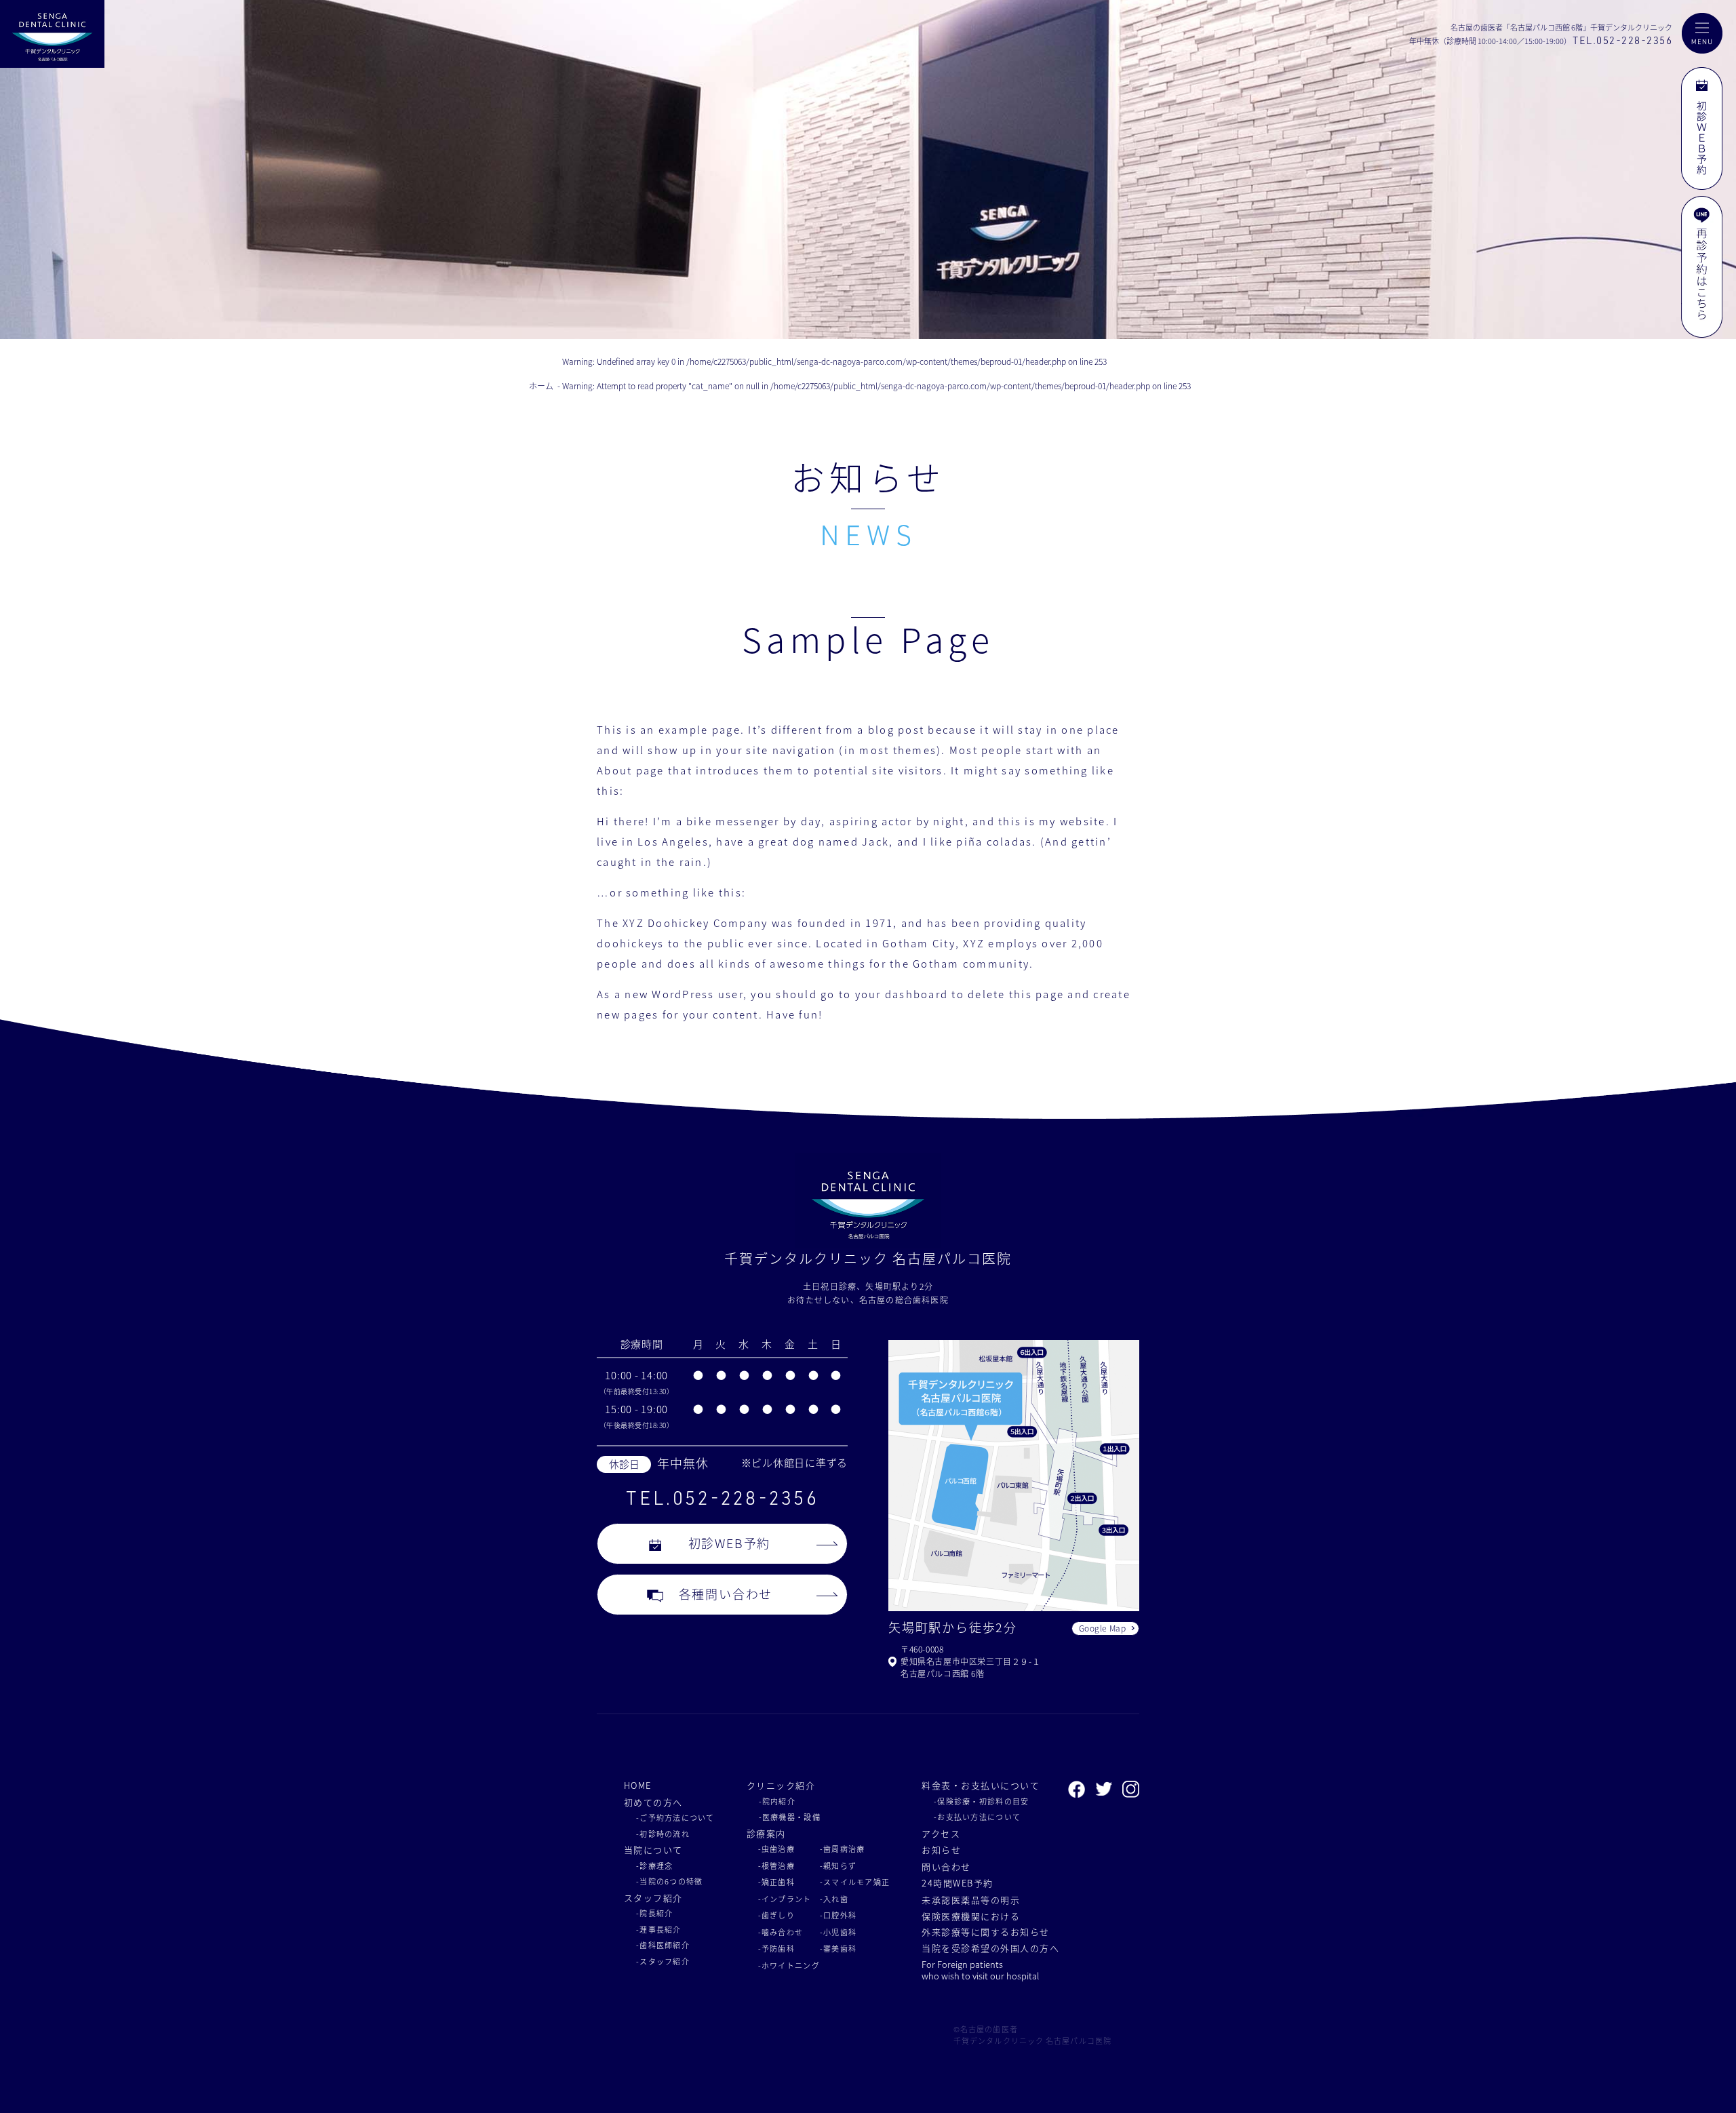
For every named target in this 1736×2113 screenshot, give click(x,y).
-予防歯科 (776, 1948)
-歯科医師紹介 (663, 1945)
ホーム (541, 386)
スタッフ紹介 (653, 1898)
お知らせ (941, 1850)
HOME (638, 1785)
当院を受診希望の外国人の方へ (990, 1948)
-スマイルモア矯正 (855, 1882)
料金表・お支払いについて (981, 1785)
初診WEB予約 (730, 1543)
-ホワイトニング (789, 1965)
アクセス (941, 1833)
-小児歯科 (838, 1932)
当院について (653, 1850)
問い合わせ (946, 1867)
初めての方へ (653, 1802)
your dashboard (902, 994)
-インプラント (785, 1899)
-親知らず (838, 1865)
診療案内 (766, 1833)
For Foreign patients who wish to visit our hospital (980, 1971)
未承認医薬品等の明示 (971, 1900)
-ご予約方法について (675, 1817)
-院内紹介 (777, 1801)
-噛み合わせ (781, 1932)
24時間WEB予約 (957, 1883)
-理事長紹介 (659, 1929)
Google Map (1103, 1628)
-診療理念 (654, 1865)
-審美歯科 (838, 1948)
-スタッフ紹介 (663, 1961)
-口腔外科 (838, 1915)
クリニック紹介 (781, 1785)
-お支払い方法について (977, 1817)
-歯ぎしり (776, 1915)
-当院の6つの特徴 (669, 1881)
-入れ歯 (834, 1899)
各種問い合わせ (726, 1594)
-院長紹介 (654, 1913)
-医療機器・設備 (790, 1817)
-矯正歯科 (776, 1882)
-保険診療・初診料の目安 (981, 1801)
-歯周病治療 (843, 1849)
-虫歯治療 (776, 1849)
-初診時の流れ (663, 1834)
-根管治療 (776, 1865)
